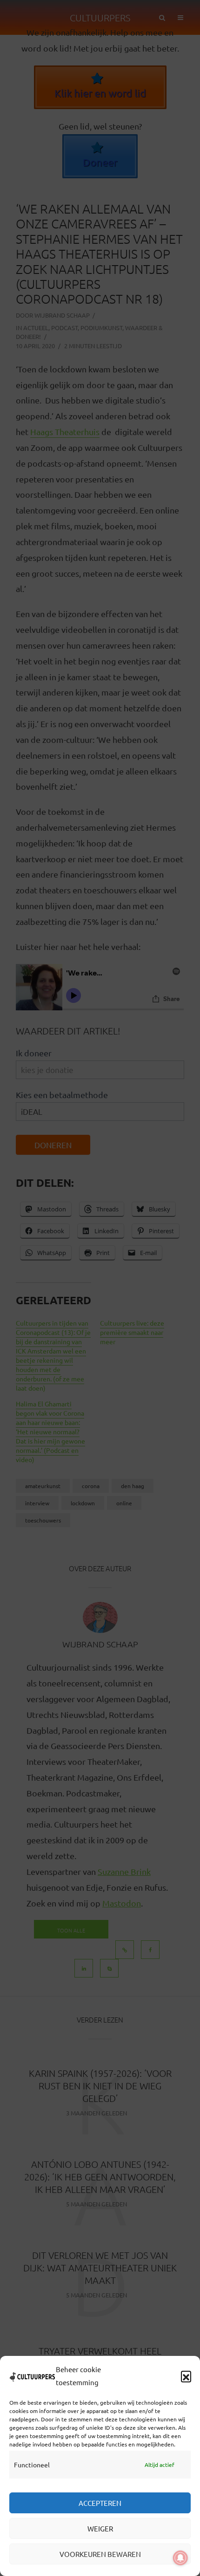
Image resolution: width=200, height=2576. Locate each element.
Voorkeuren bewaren (100, 2554)
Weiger (100, 2528)
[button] (186, 2376)
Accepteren (100, 2503)
